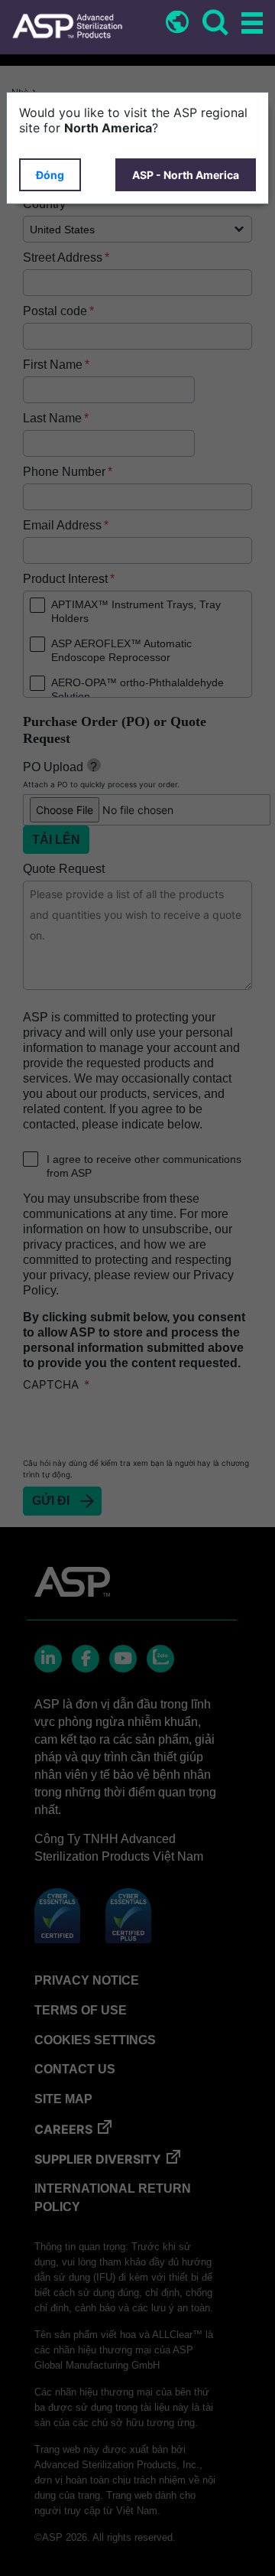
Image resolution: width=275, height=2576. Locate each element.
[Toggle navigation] (250, 24)
